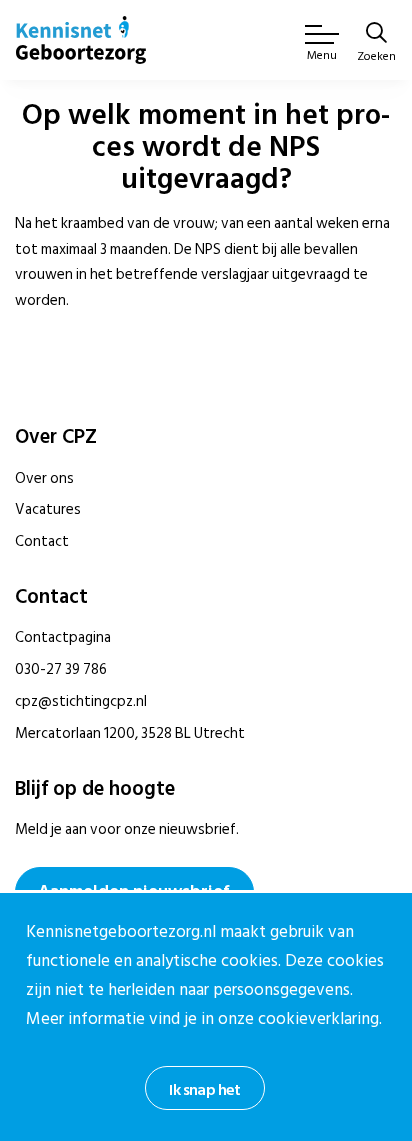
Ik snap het (204, 1090)
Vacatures (48, 509)
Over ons (44, 478)
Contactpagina (63, 637)
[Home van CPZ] (81, 40)
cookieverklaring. (320, 1019)
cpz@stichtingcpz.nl (81, 701)
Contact (42, 541)
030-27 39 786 (61, 669)
